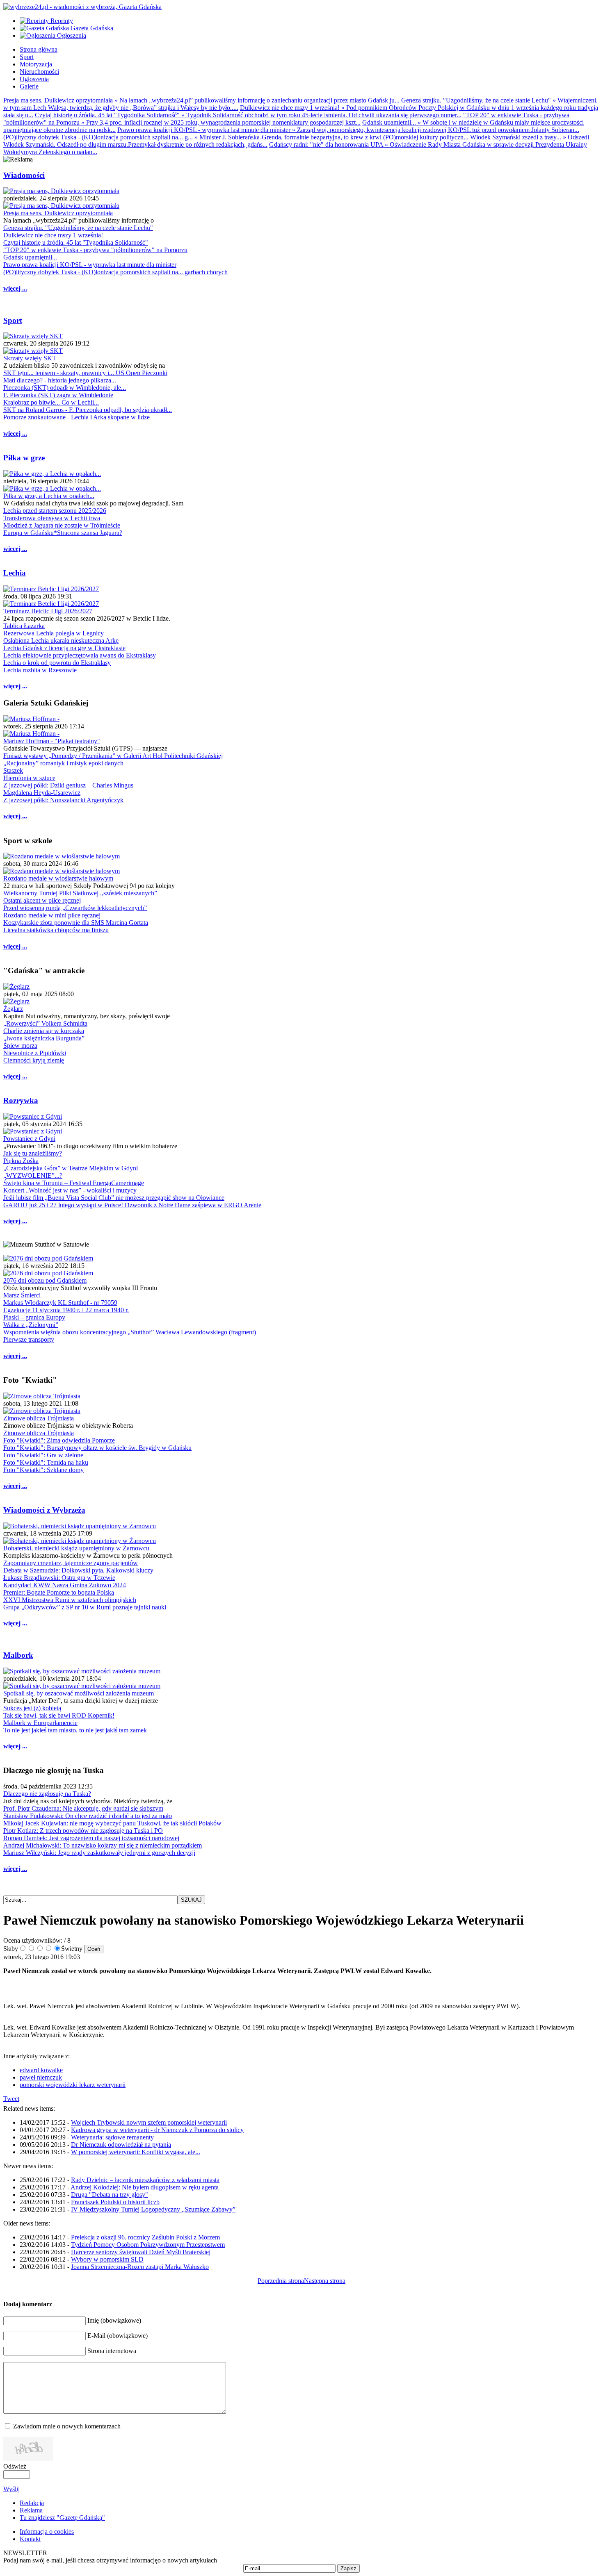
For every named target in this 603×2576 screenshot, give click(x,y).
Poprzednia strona (281, 2281)
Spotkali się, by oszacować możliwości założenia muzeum (79, 1693)
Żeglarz (13, 1009)
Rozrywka (21, 1100)
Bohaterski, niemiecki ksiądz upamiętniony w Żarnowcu (76, 1548)
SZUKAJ (191, 1900)
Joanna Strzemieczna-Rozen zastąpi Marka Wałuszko (140, 2267)
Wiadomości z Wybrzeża (44, 1510)
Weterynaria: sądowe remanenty (112, 2137)
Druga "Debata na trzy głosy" (110, 2195)
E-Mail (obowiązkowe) (118, 2336)
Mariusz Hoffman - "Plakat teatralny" (52, 741)
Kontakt (30, 2539)
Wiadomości (24, 175)
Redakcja (32, 2503)
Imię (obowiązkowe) (114, 2320)
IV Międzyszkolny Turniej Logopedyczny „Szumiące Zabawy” (153, 2209)
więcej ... (15, 288)
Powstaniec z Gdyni (29, 1139)
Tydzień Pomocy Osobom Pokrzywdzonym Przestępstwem (148, 2245)
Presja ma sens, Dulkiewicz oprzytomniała (58, 213)
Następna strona (325, 2281)
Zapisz (348, 2568)
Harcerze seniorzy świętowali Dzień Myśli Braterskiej (141, 2252)
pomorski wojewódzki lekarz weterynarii (73, 2085)
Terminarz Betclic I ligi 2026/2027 (48, 611)
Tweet (11, 2099)
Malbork (18, 1655)
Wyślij (11, 2489)
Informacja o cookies (47, 2532)
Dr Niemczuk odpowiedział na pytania (121, 2145)
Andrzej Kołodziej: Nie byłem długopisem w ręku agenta (145, 2187)
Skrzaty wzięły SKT (30, 358)
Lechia (15, 573)
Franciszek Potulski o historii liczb (115, 2202)
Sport (13, 320)
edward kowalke (41, 2070)
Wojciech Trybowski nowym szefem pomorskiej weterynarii (149, 2122)
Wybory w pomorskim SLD (107, 2259)
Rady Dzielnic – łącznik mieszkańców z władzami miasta (145, 2180)
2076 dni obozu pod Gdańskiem (45, 1280)
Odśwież (15, 2466)
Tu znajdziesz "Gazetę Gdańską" (62, 2518)
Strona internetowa (112, 2351)
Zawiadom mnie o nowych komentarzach (67, 2426)
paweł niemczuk (41, 2077)
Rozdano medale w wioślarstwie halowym (58, 878)
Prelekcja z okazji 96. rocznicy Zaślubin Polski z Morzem (145, 2237)
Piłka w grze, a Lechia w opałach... (49, 496)
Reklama (31, 2510)
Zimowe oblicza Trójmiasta (39, 1418)
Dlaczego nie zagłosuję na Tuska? (47, 1794)
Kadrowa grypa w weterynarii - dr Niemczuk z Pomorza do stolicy (157, 2130)
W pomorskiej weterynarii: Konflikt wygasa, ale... (136, 2152)
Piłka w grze (24, 458)
